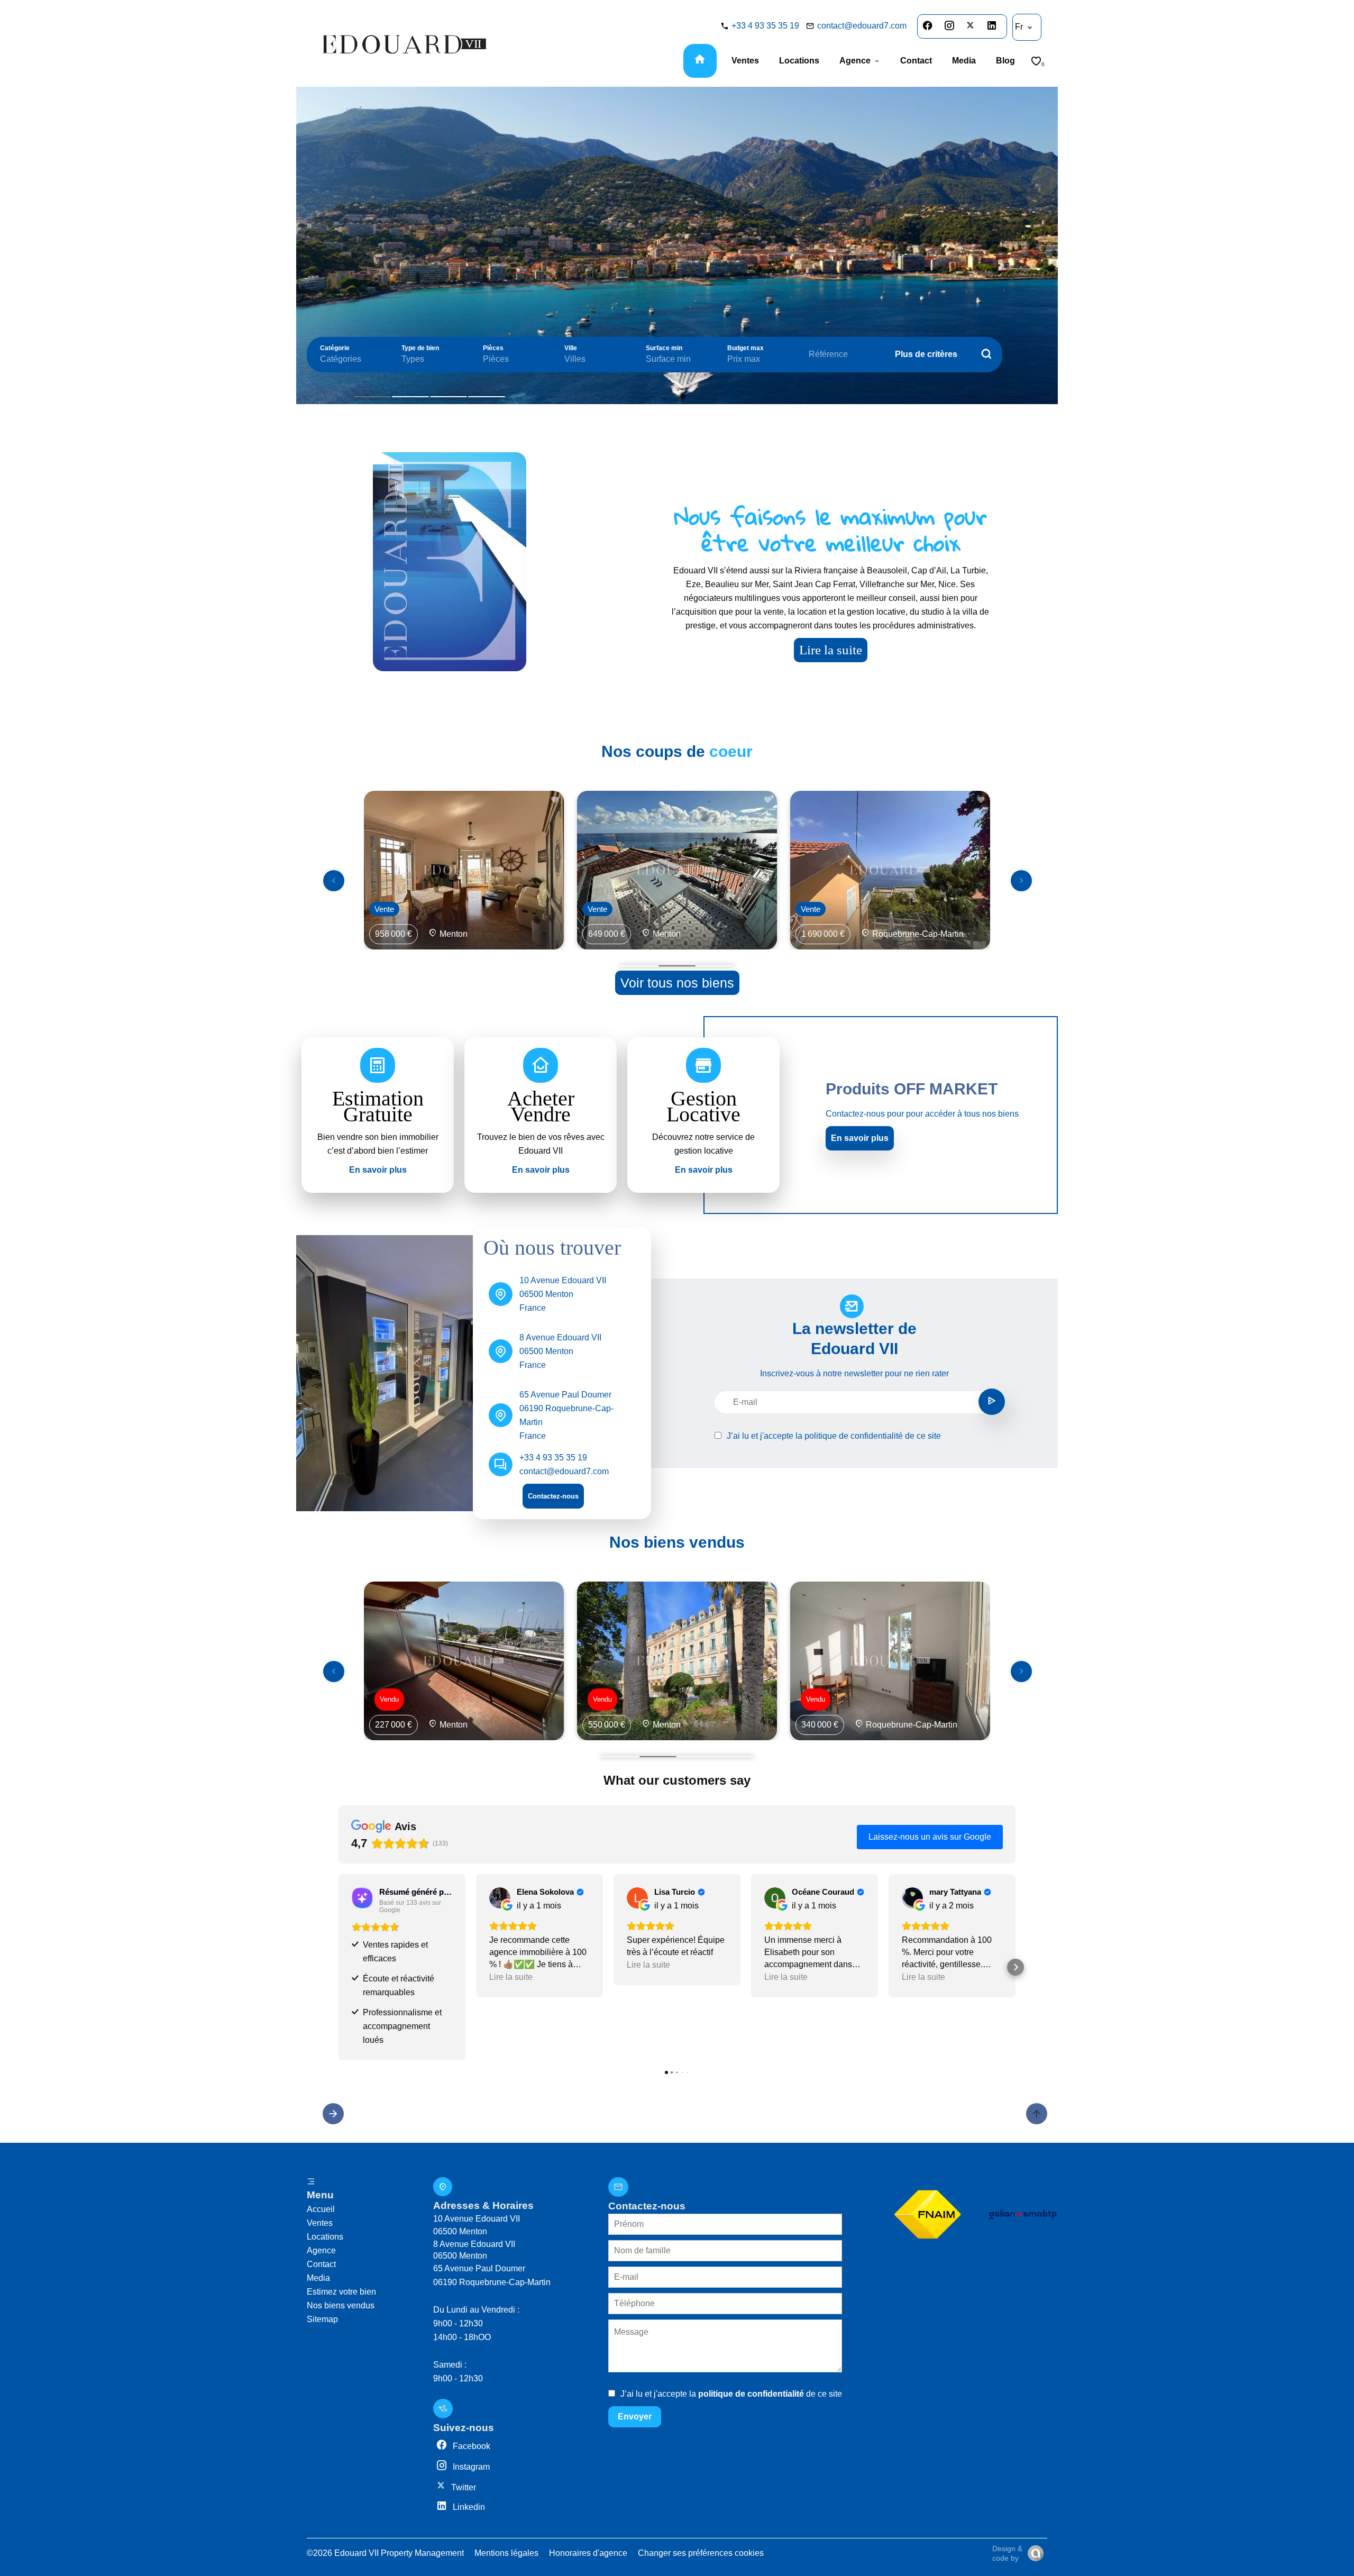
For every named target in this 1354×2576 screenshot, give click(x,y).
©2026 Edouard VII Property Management (385, 2553)
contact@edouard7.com (862, 26)
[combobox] (350, 359)
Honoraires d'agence (588, 2553)
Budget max (745, 348)
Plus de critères (926, 354)
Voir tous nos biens (677, 983)
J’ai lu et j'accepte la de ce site (834, 1436)
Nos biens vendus (341, 2305)
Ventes (320, 2223)
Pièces (493, 348)
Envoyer (635, 2417)
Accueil (321, 2209)
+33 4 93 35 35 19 (765, 26)
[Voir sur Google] (500, 1898)
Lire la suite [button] (511, 1977)
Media (318, 2278)
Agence (321, 2250)
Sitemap (322, 2319)
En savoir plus (860, 1138)
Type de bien (420, 348)
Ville (571, 348)
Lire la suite (831, 650)
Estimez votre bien (341, 2292)
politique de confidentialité (854, 1436)
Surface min (664, 348)
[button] (338, 1967)
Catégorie (335, 348)
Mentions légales (506, 2553)
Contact (321, 2264)
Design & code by (1007, 2553)
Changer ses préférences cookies (701, 2553)
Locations (325, 2237)
